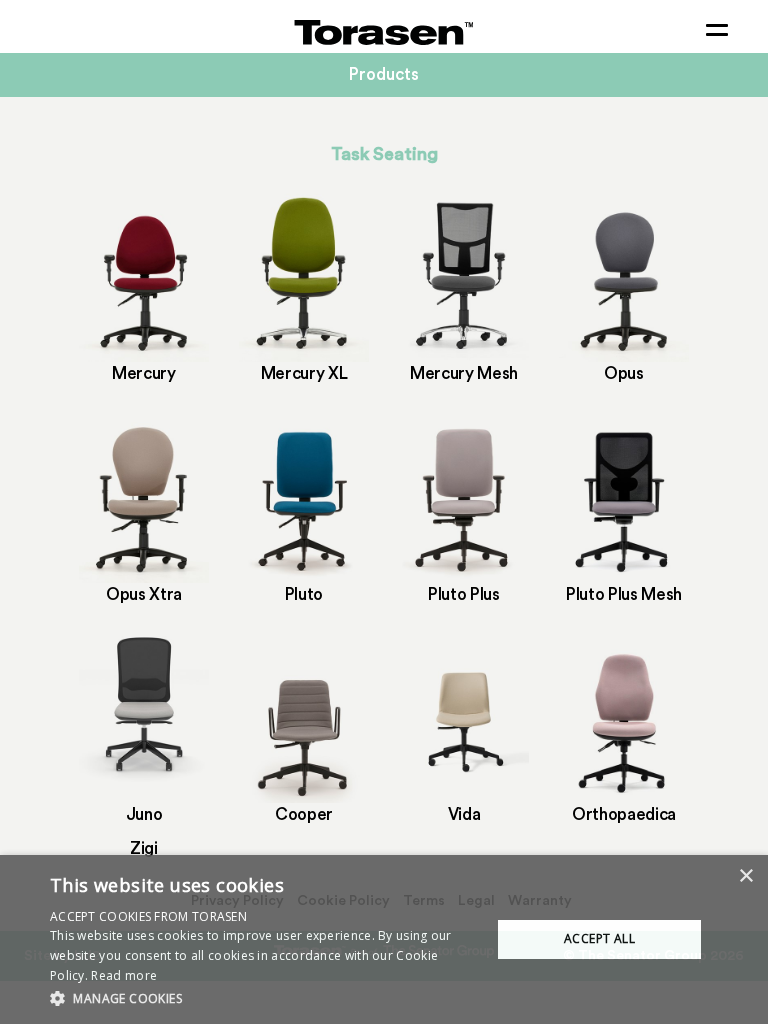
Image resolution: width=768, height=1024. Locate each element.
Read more (124, 975)
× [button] (745, 876)
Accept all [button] (599, 938)
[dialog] (384, 939)
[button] (264, 997)
